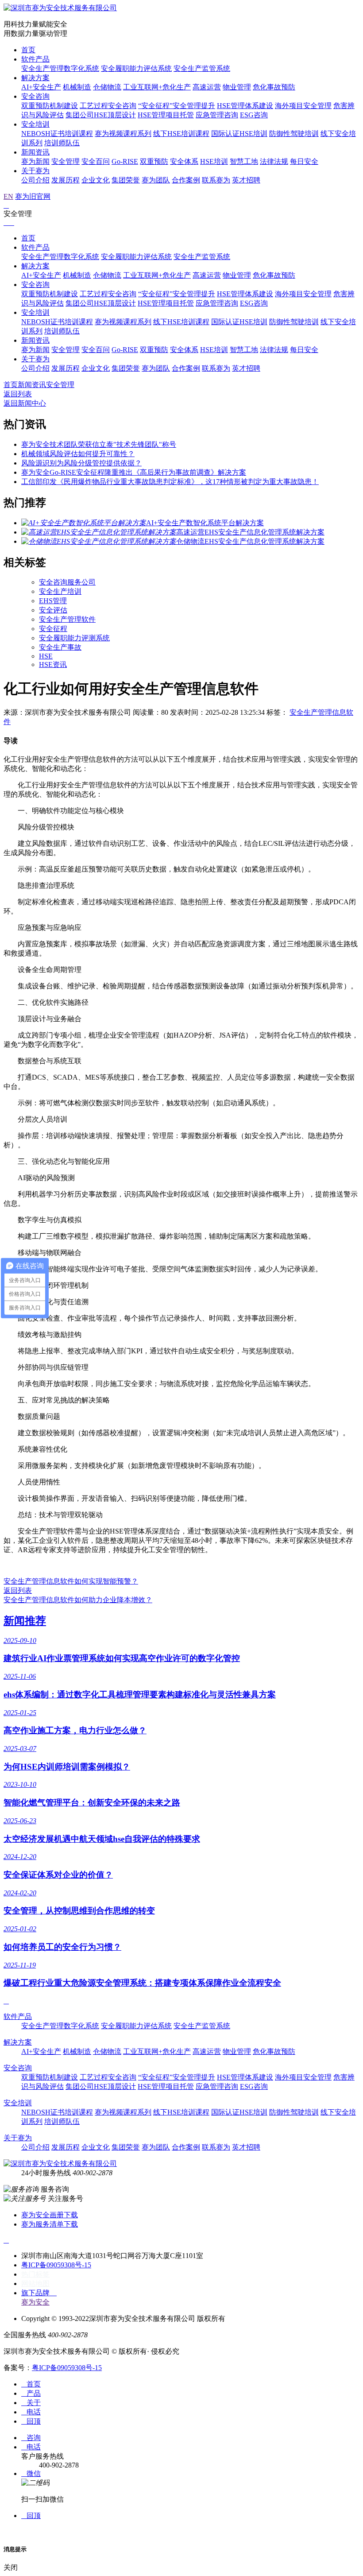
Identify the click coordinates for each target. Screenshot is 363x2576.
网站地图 (35, 2284)
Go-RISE (125, 161)
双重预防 (154, 161)
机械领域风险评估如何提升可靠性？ (78, 454)
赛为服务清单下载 (50, 2224)
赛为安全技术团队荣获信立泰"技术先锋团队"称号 (99, 444)
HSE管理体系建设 (245, 106)
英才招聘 (246, 180)
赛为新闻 (35, 161)
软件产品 (35, 59)
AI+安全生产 (41, 87)
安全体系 (184, 161)
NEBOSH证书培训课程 (57, 134)
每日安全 (304, 161)
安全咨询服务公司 (67, 582)
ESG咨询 (254, 115)
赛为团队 (156, 180)
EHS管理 (53, 601)
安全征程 (53, 629)
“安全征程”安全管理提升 (177, 106)
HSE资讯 (53, 664)
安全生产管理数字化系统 (60, 68)
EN (8, 196)
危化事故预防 (274, 87)
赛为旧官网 (33, 196)
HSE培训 (214, 161)
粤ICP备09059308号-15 (56, 2265)
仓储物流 (107, 87)
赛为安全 (35, 2302)
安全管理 (66, 161)
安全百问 (96, 161)
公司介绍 (35, 180)
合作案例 (186, 180)
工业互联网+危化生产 (157, 87)
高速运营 (207, 87)
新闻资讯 (35, 152)
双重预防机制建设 (50, 106)
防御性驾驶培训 (294, 134)
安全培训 (35, 124)
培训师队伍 (62, 143)
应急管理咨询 (217, 115)
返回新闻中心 (25, 403)
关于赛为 (35, 171)
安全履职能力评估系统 (136, 68)
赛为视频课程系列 (123, 134)
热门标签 (35, 2274)
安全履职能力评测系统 (74, 638)
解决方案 (35, 78)
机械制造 (77, 87)
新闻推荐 (25, 1621)
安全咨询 (35, 96)
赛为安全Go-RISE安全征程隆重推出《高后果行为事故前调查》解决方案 (134, 472)
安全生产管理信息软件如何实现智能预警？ (71, 1581)
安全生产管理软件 (67, 619)
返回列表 (18, 394)
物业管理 (237, 87)
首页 (28, 50)
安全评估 (53, 610)
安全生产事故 (60, 647)
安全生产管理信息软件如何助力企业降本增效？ (78, 1600)
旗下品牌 (39, 2293)
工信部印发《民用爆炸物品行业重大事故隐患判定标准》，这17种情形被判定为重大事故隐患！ (170, 482)
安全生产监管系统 (202, 68)
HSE (46, 656)
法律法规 (274, 161)
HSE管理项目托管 (166, 115)
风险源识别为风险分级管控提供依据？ (81, 463)
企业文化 (96, 180)
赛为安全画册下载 (50, 2215)
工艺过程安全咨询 (108, 106)
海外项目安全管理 (303, 106)
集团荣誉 (126, 180)
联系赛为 (216, 180)
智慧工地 (244, 161)
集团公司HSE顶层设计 (101, 115)
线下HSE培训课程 (181, 134)
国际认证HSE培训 (239, 134)
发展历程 (66, 180)
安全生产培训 (60, 591)
